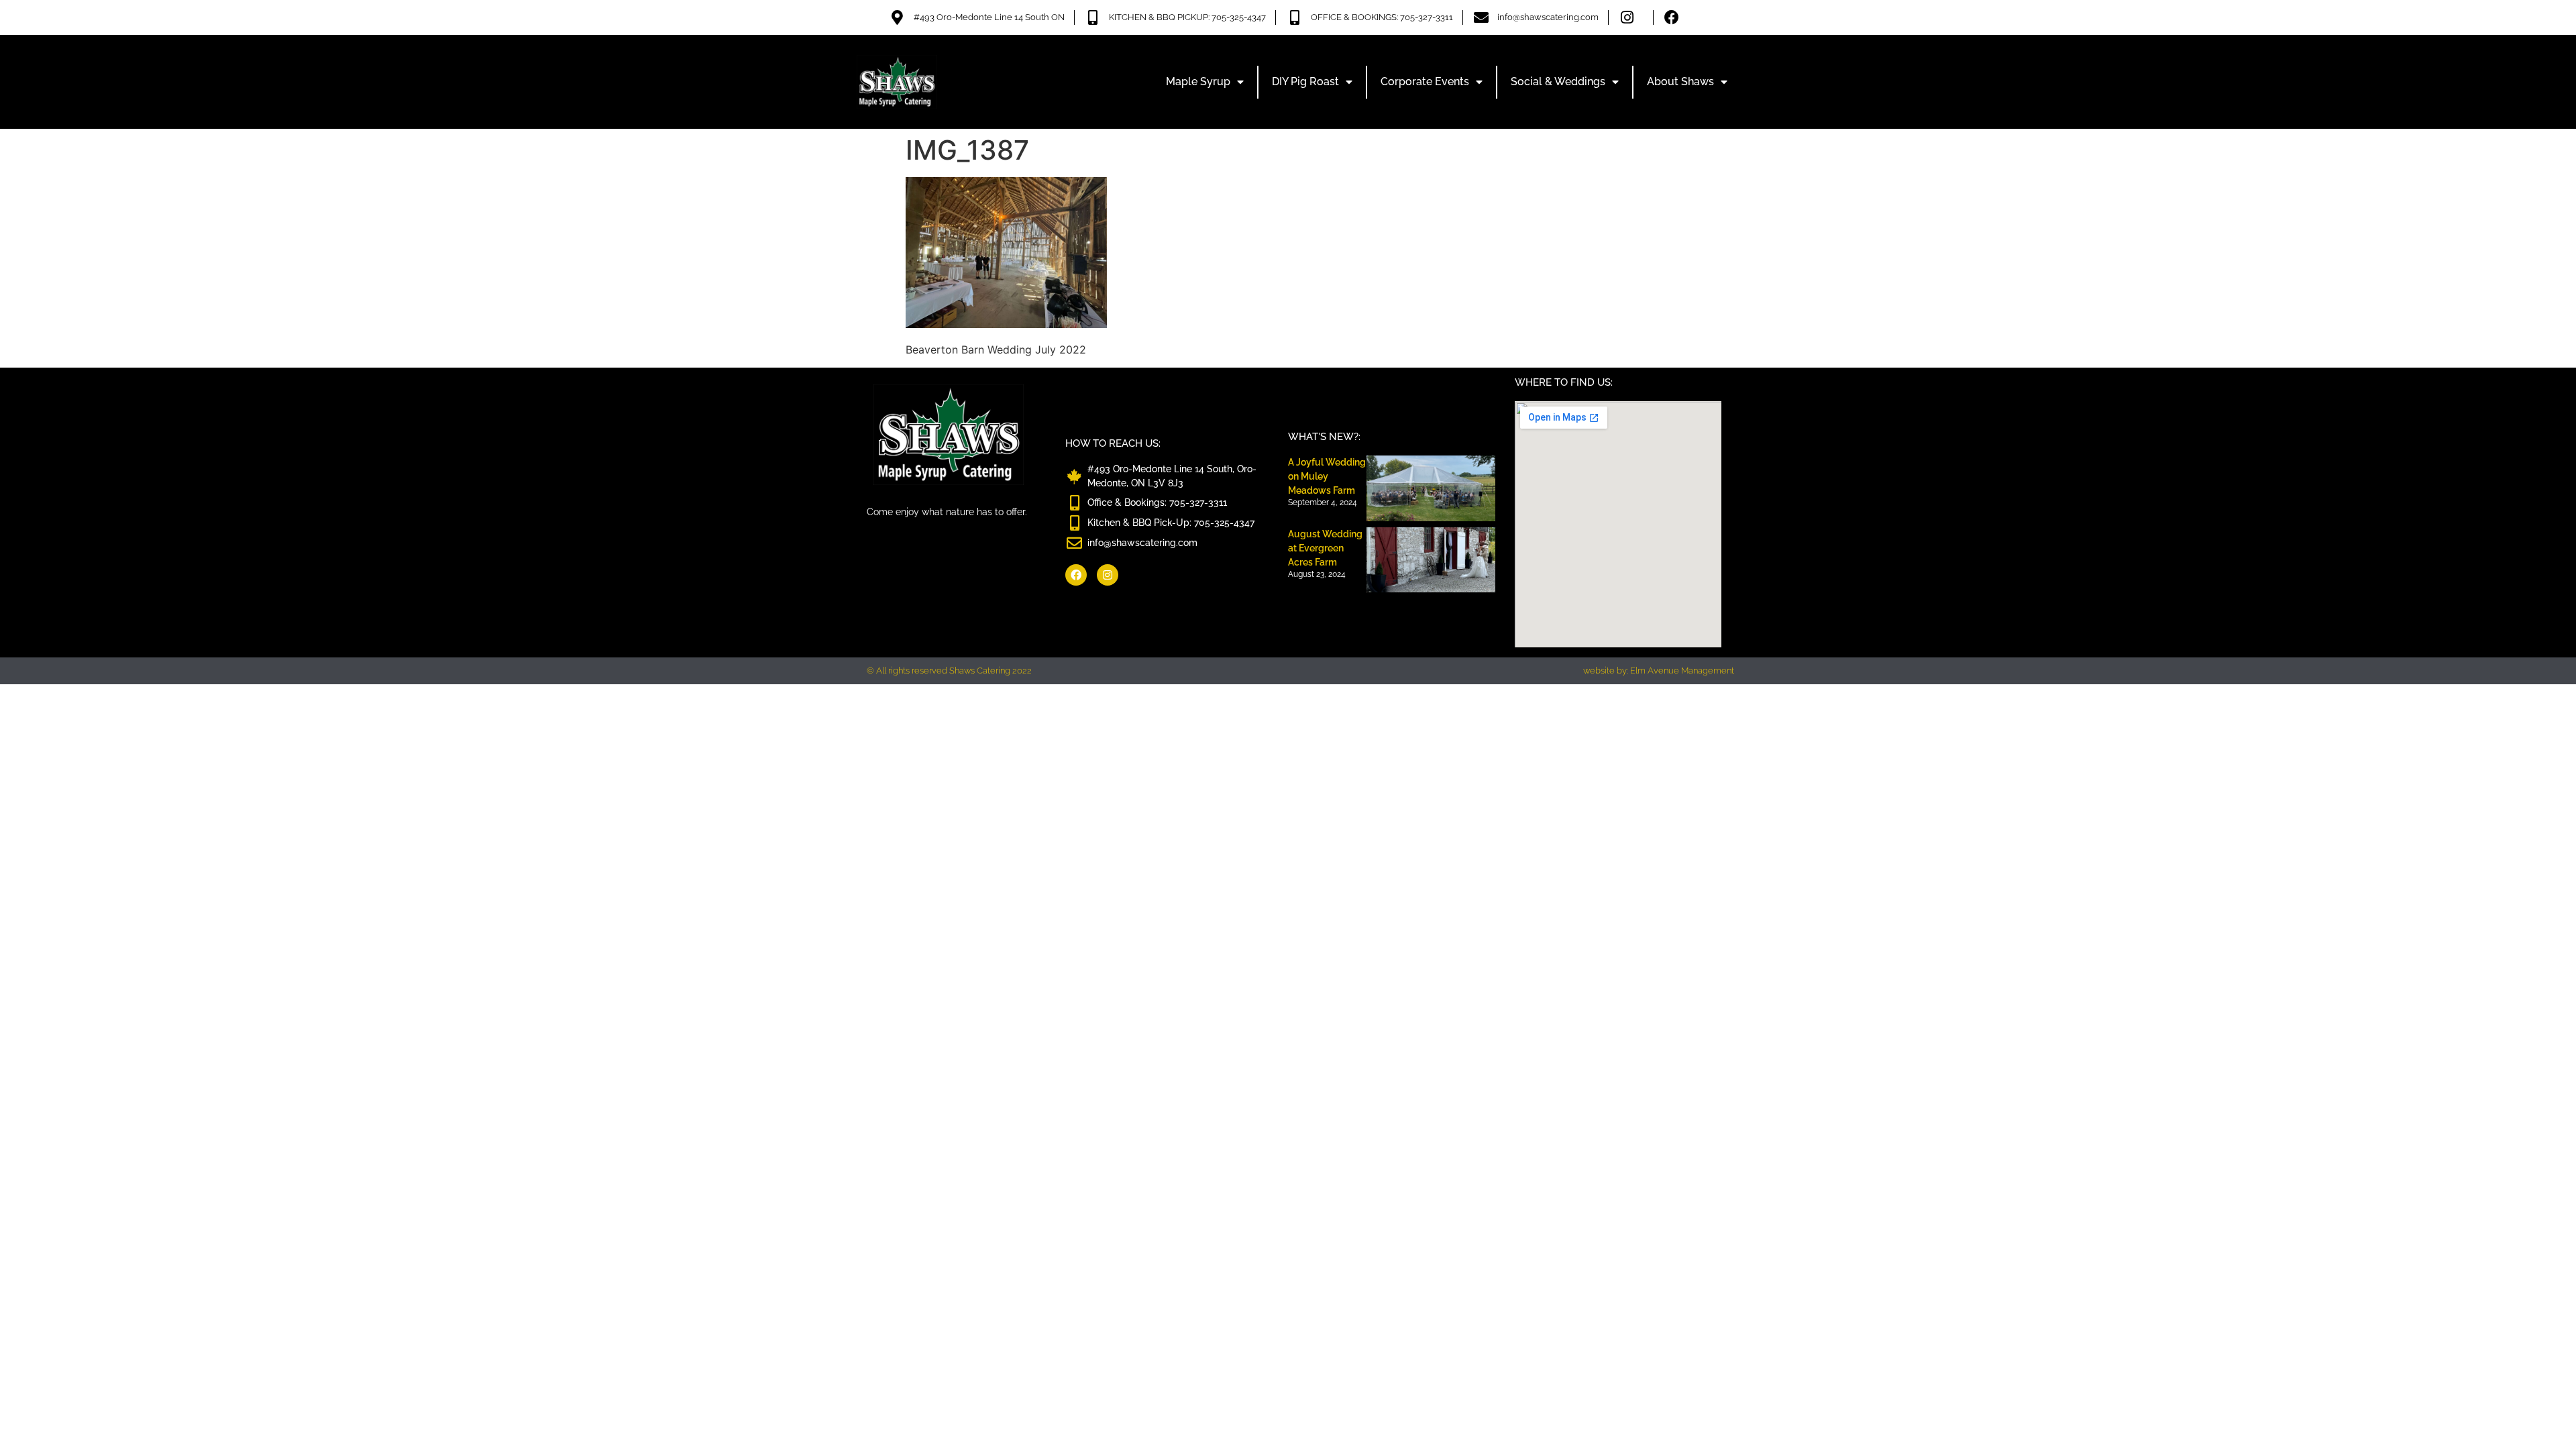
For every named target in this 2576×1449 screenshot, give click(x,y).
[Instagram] (1108, 575)
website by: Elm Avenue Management (1659, 670)
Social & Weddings (1558, 82)
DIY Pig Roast (1305, 82)
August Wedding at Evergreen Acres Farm (1325, 548)
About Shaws (1680, 82)
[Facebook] (1076, 575)
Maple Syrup (1198, 82)
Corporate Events (1425, 82)
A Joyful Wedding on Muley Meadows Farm (1327, 476)
